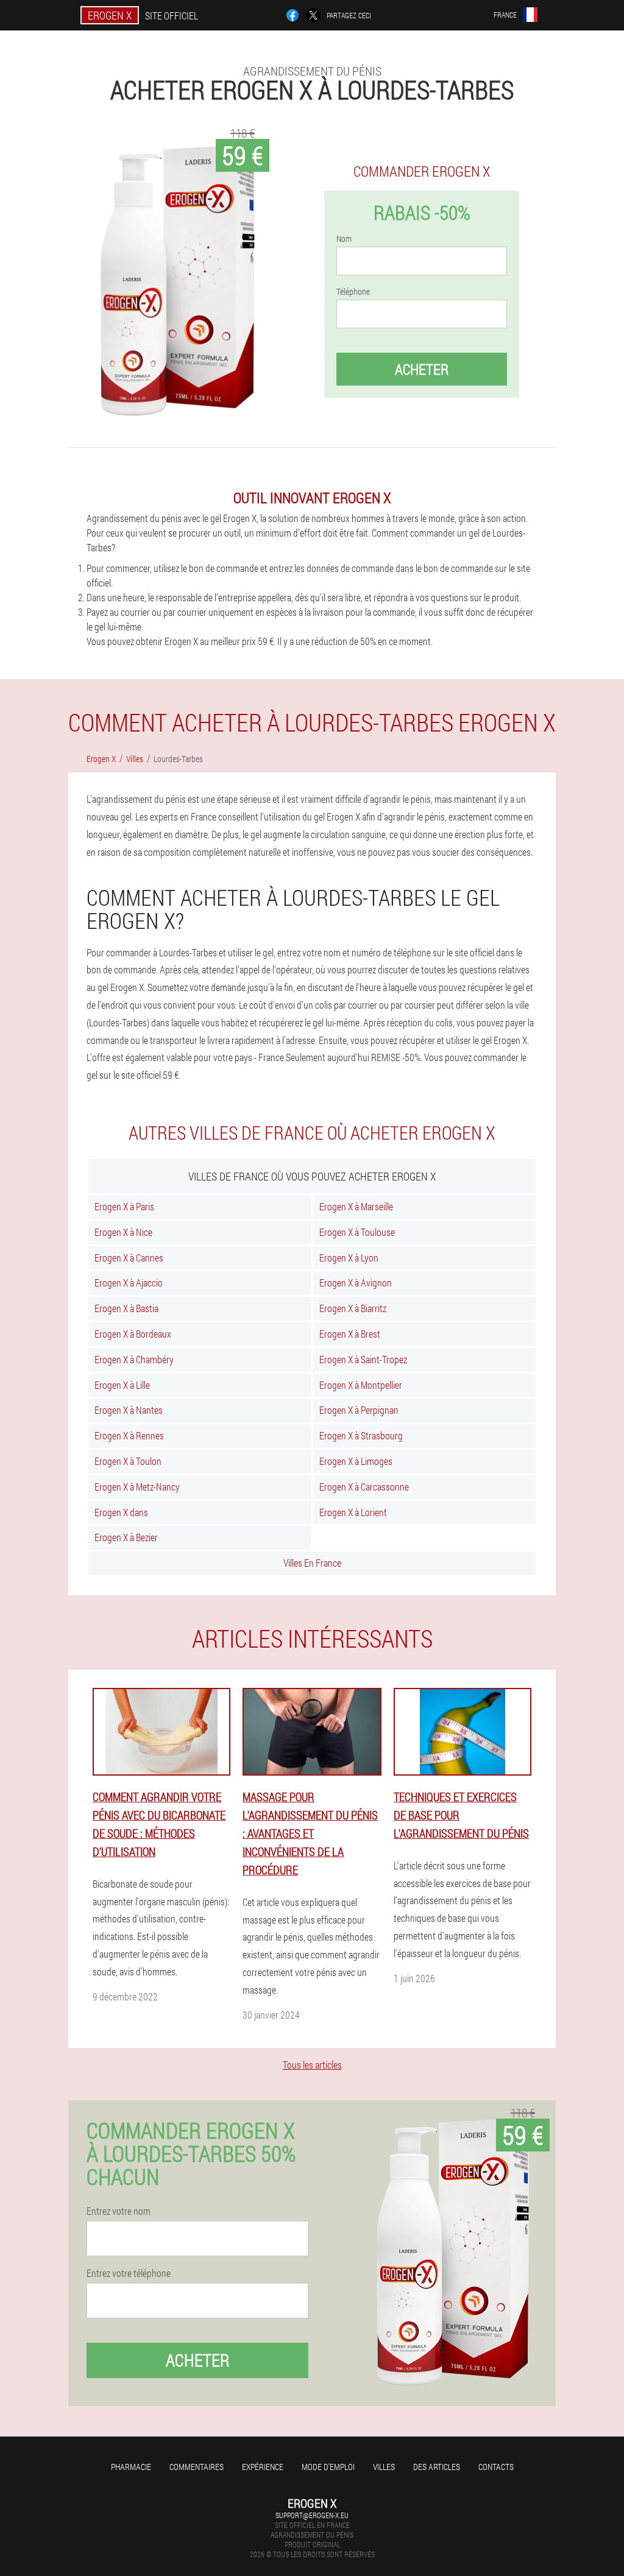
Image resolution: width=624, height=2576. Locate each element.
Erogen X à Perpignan (359, 1410)
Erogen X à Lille (122, 1385)
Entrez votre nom (119, 2211)
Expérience (263, 2467)
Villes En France (312, 1563)
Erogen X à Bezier (126, 1537)
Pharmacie (131, 2467)
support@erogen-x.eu (312, 2515)
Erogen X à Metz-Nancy (137, 1487)
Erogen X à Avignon (356, 1283)
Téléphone (353, 292)
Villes (384, 2467)
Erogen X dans (121, 1512)
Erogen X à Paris (124, 1206)
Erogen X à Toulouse (357, 1232)
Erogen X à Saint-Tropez (363, 1359)
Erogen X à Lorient (353, 1512)
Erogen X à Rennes (129, 1435)
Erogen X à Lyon (349, 1258)
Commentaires (197, 2467)
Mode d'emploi (328, 2467)
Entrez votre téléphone (129, 2273)
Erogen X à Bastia (126, 1308)
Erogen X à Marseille (356, 1206)
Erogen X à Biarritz (353, 1308)
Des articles (437, 2467)
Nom (344, 239)
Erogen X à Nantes (129, 1410)
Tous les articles (312, 2065)
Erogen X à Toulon (128, 1461)
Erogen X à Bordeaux (133, 1334)
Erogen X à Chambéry (134, 1359)
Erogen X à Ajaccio (129, 1283)
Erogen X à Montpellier (361, 1385)
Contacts (496, 2467)
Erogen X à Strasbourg (361, 1435)
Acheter (422, 369)
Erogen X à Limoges (356, 1461)
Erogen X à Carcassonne (364, 1487)
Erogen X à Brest (350, 1334)
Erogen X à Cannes (129, 1258)
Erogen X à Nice (123, 1232)
